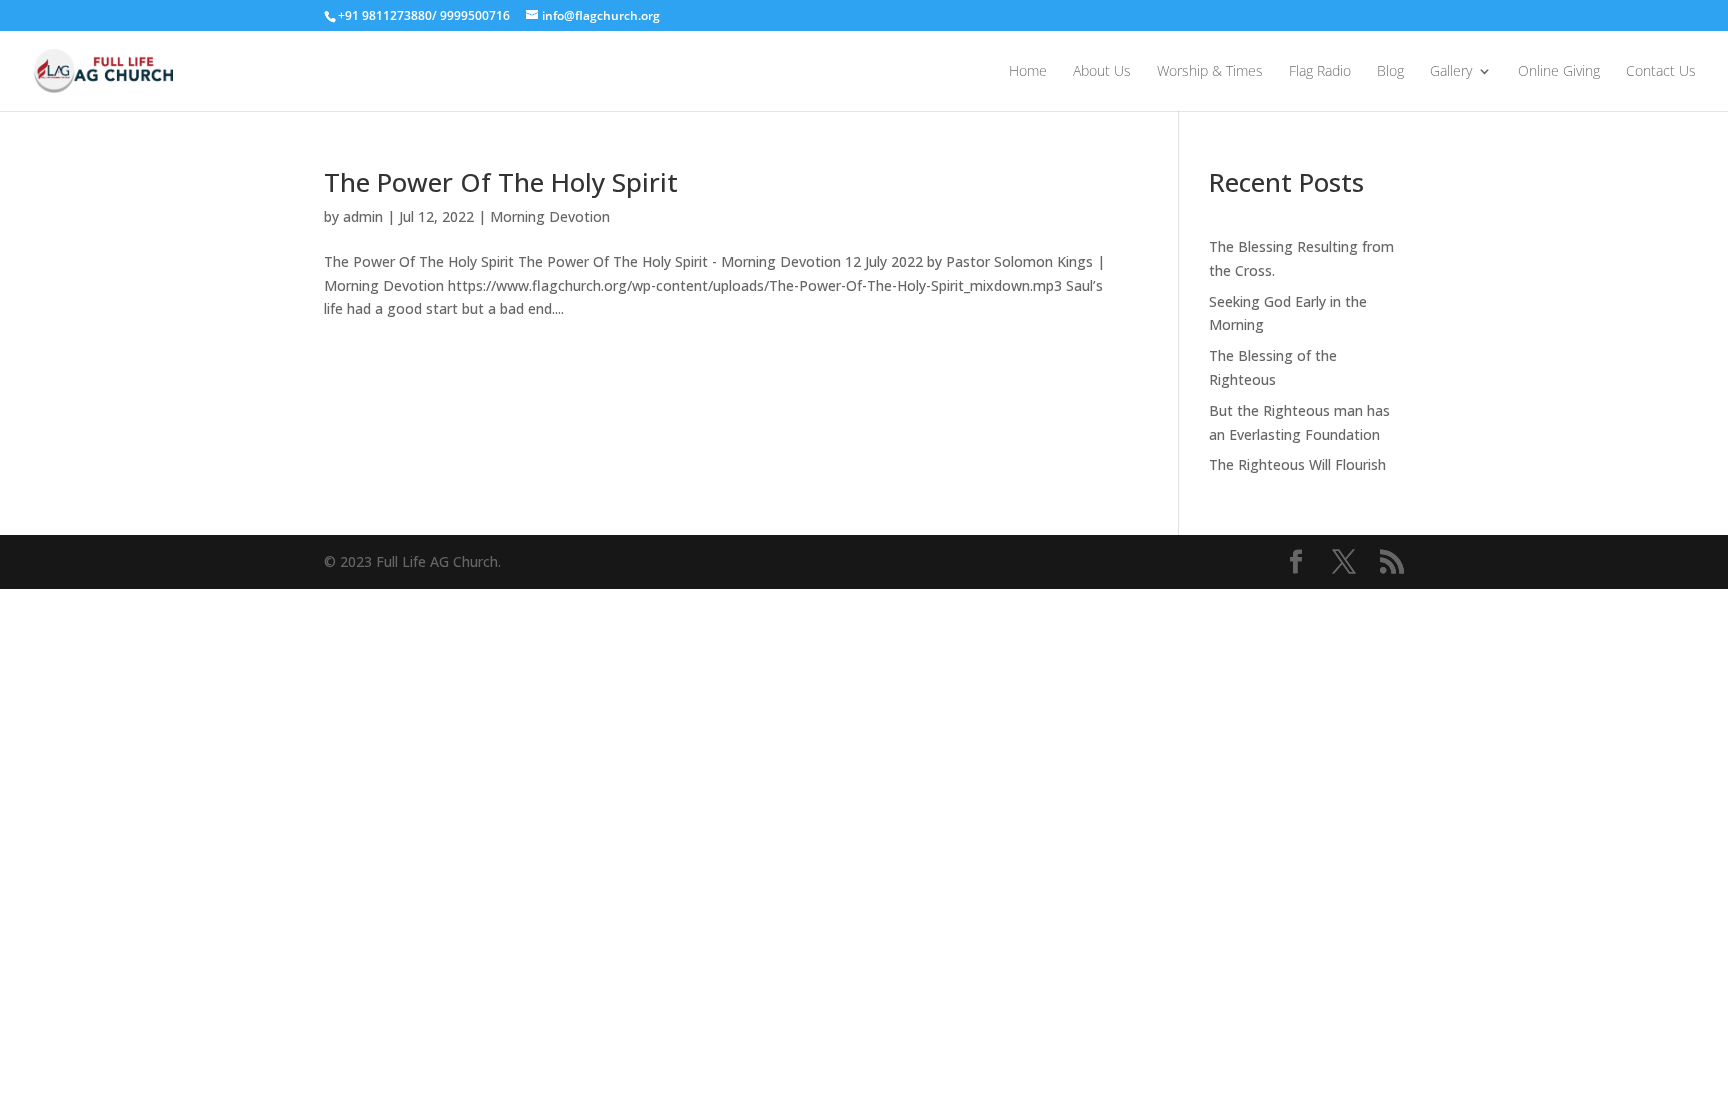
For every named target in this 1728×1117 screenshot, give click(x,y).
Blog (1390, 72)
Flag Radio (1320, 72)
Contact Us (1661, 72)
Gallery (1451, 72)
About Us (1102, 72)
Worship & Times (1210, 72)
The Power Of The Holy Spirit (501, 182)
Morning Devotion (550, 216)
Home (1028, 72)
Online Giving (1559, 72)
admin (363, 216)
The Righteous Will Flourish (1297, 464)
